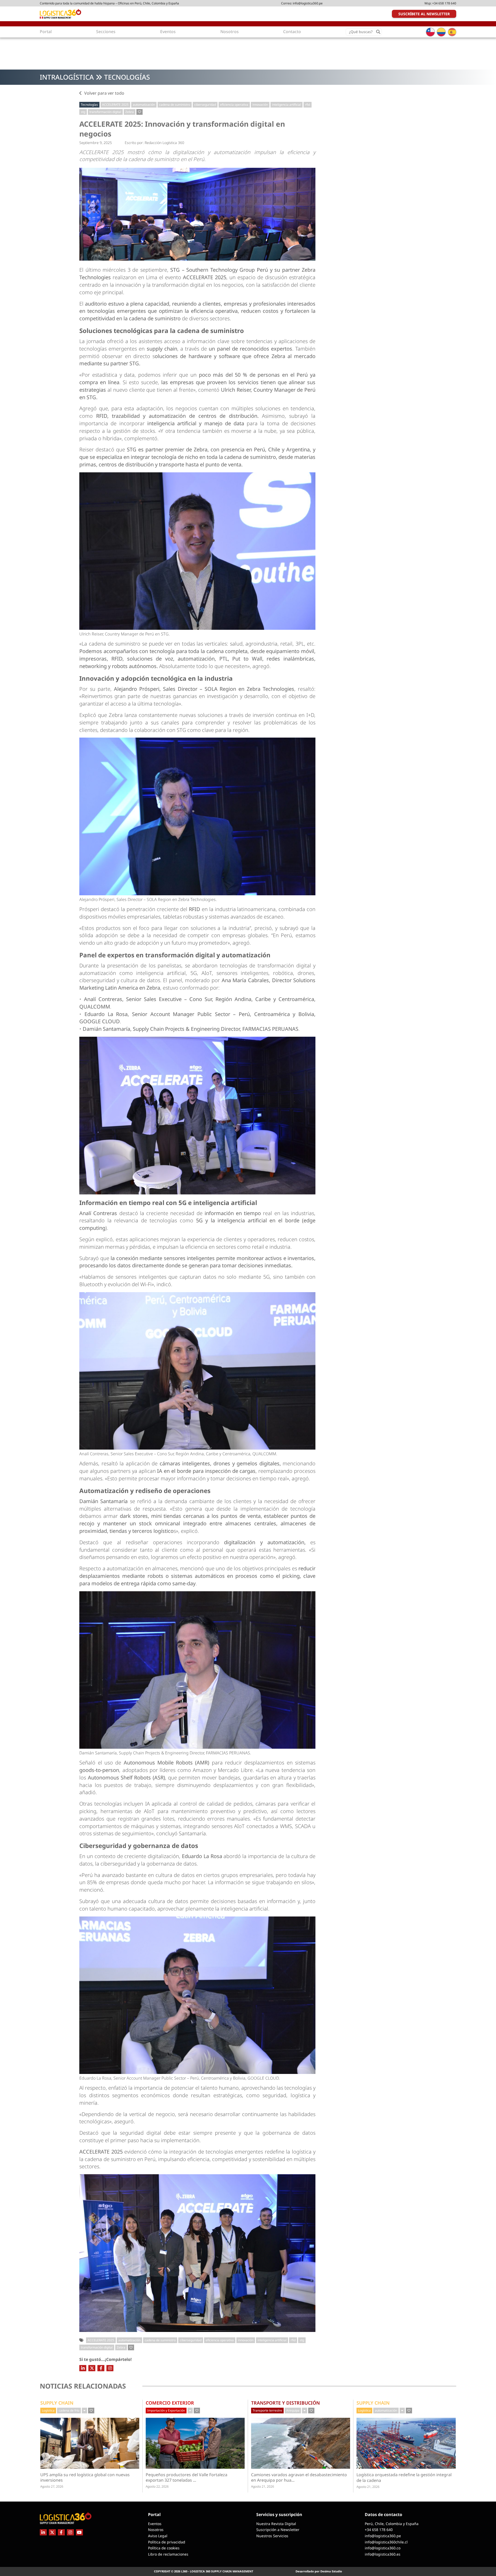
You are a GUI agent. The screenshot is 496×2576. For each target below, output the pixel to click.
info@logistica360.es (383, 2554)
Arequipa (293, 2410)
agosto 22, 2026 (157, 2486)
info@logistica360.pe (308, 3)
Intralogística (67, 77)
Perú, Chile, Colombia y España (392, 2524)
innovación (260, 105)
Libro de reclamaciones (168, 2554)
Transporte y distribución (285, 2403)
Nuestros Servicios (272, 2536)
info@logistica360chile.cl (386, 2542)
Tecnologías (127, 77)
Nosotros (156, 2530)
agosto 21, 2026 (263, 2486)
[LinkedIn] (83, 2368)
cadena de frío (69, 2410)
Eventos (155, 2524)
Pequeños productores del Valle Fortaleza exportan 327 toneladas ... (190, 2477)
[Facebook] (101, 2368)
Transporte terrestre (267, 2410)
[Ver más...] (84, 2411)
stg (83, 112)
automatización (144, 105)
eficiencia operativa (234, 105)
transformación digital (105, 112)
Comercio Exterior (170, 2403)
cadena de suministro (175, 105)
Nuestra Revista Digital (276, 2524)
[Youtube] (79, 2532)
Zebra (130, 112)
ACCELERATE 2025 (115, 105)
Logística (48, 2410)
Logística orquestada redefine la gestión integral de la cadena (404, 2477)
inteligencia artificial (286, 105)
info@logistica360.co (383, 2548)
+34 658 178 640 (444, 3)
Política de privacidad (167, 2542)
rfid (308, 105)
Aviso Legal (158, 2536)
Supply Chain (57, 2403)
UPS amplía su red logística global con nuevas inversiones (85, 2477)
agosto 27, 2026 (52, 2486)
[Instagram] (110, 2368)
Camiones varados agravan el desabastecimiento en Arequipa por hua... (299, 2477)
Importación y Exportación (166, 2410)
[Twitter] (92, 2368)
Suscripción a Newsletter (278, 2530)
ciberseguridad (205, 105)
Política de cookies (164, 2548)
